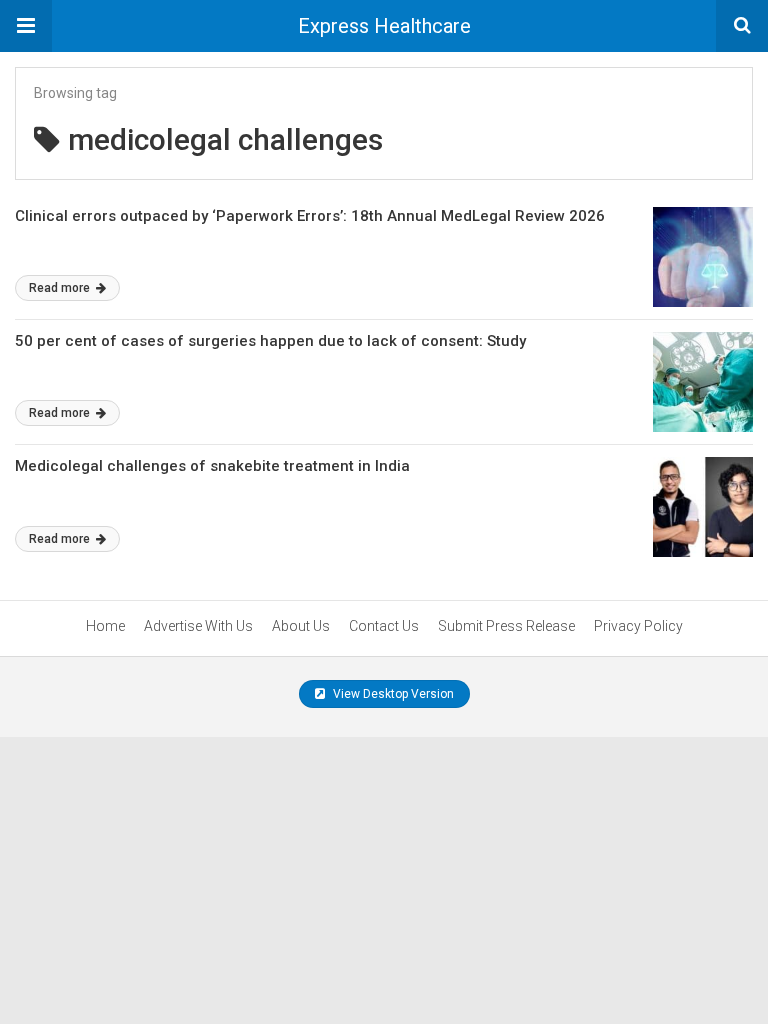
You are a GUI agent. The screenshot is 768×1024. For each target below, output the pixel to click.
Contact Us (384, 626)
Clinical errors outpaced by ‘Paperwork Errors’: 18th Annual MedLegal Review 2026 (310, 216)
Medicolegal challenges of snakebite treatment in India (212, 466)
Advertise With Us (198, 626)
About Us (301, 626)
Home (105, 626)
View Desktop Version (392, 694)
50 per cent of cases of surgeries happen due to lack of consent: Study (270, 341)
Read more (61, 288)
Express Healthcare (384, 26)
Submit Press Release (506, 626)
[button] (26, 26)
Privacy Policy (638, 626)
